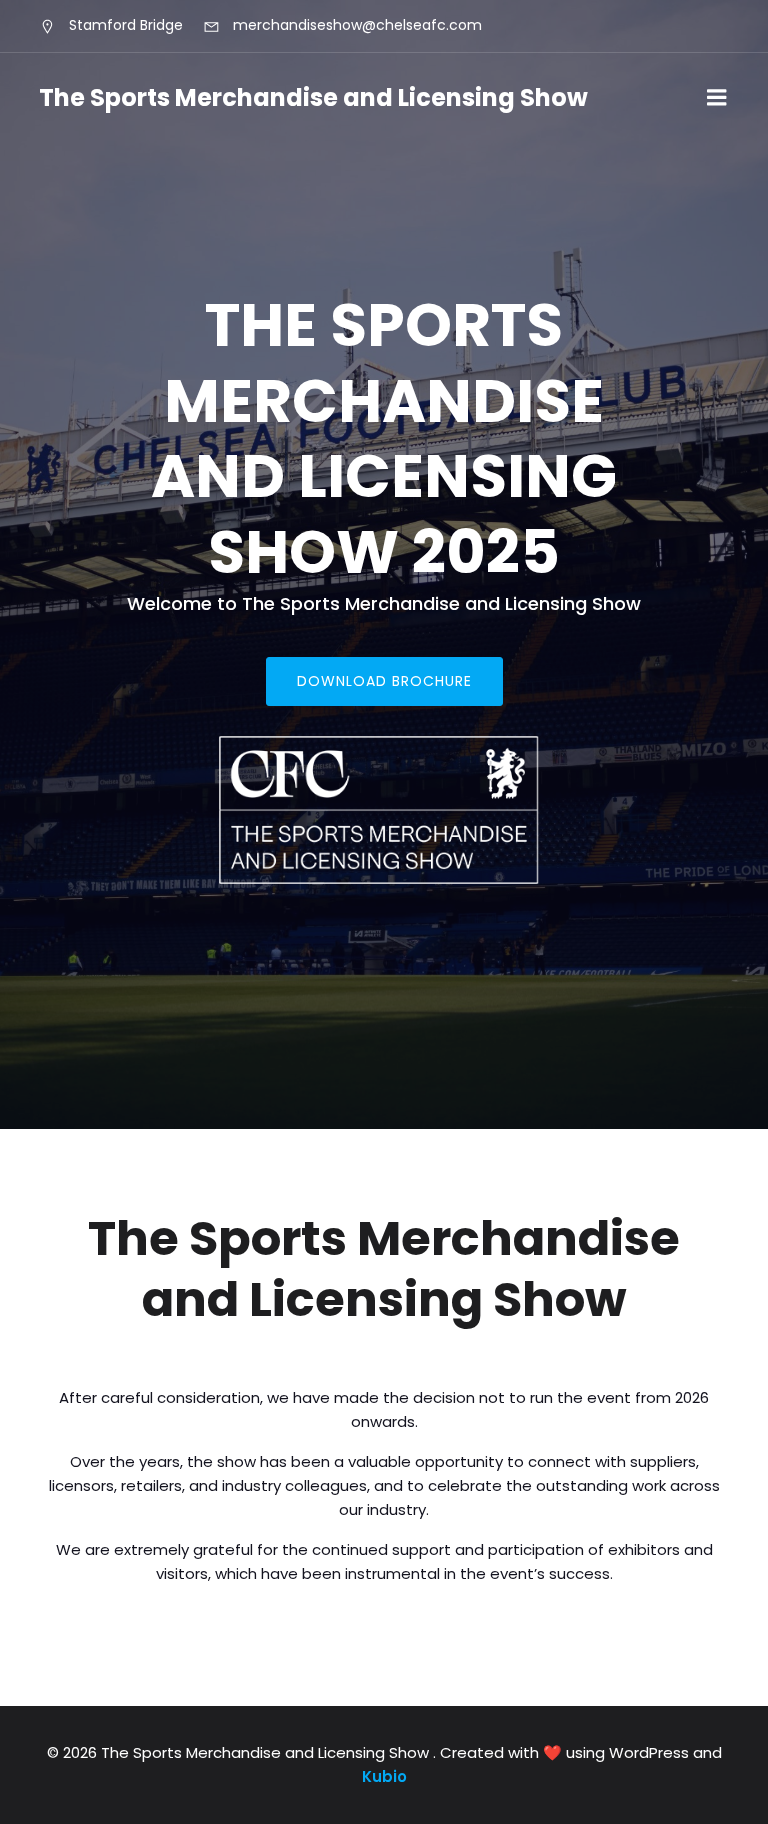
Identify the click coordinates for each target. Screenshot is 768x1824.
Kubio (384, 1776)
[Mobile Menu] (717, 98)
